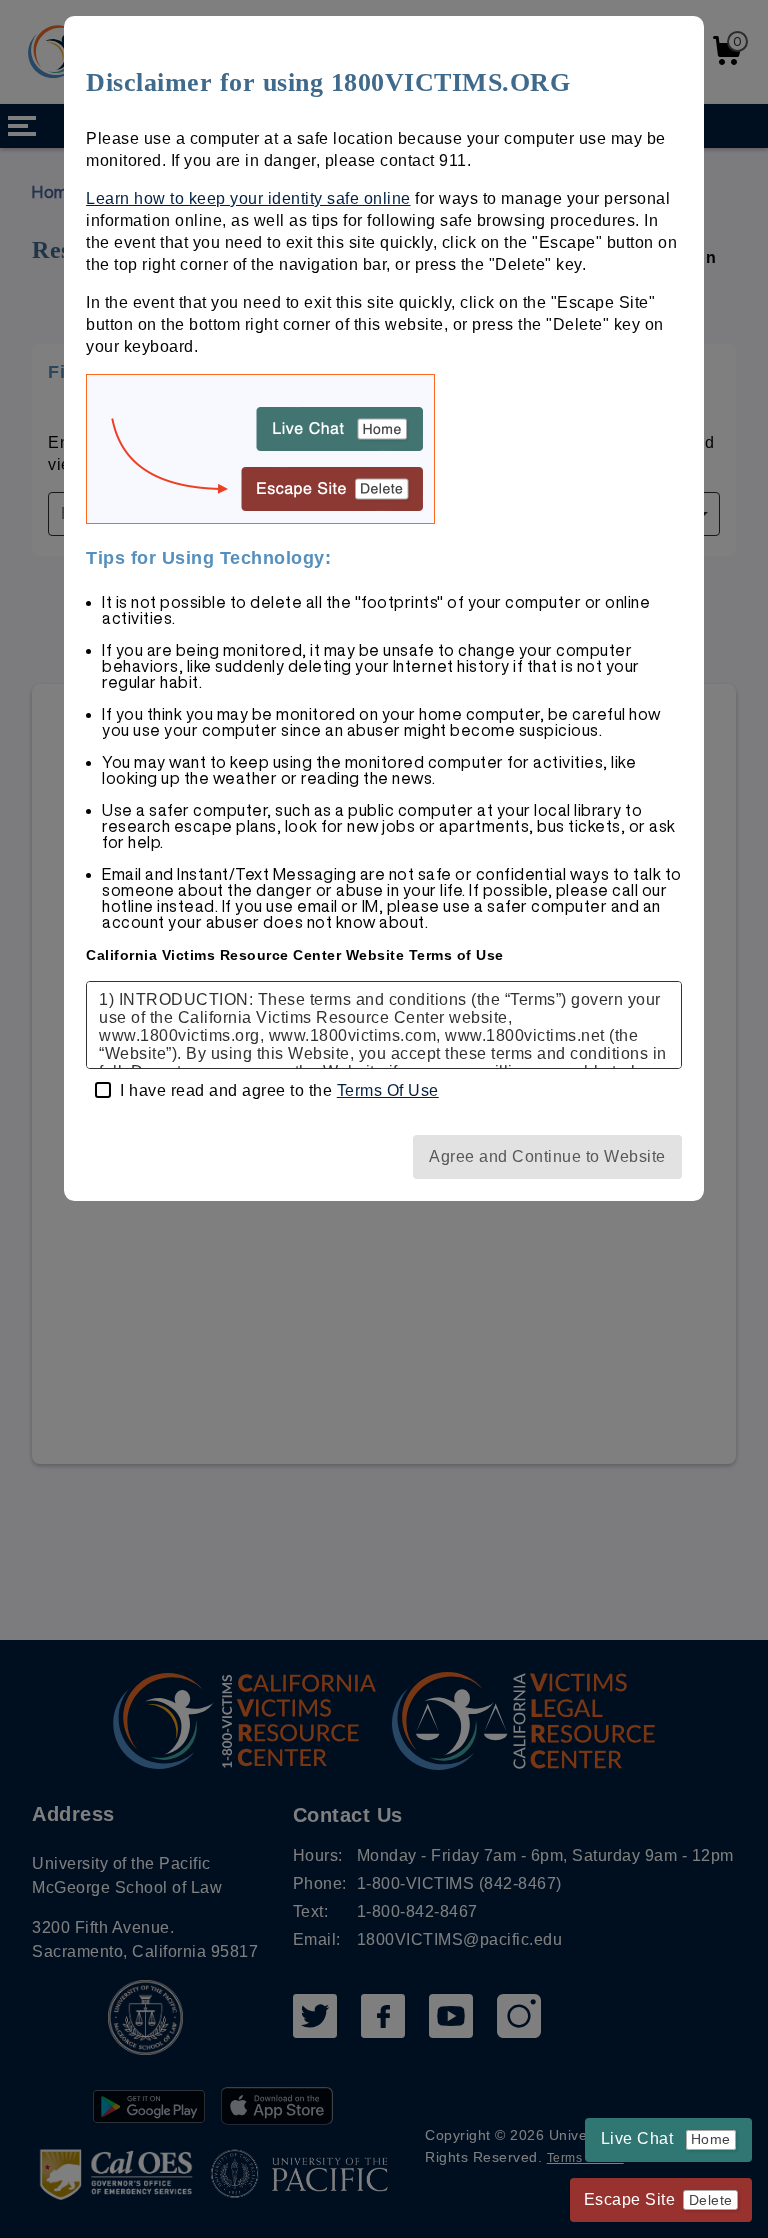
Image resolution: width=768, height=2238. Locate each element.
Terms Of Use (388, 1090)
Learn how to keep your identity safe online (248, 198)
